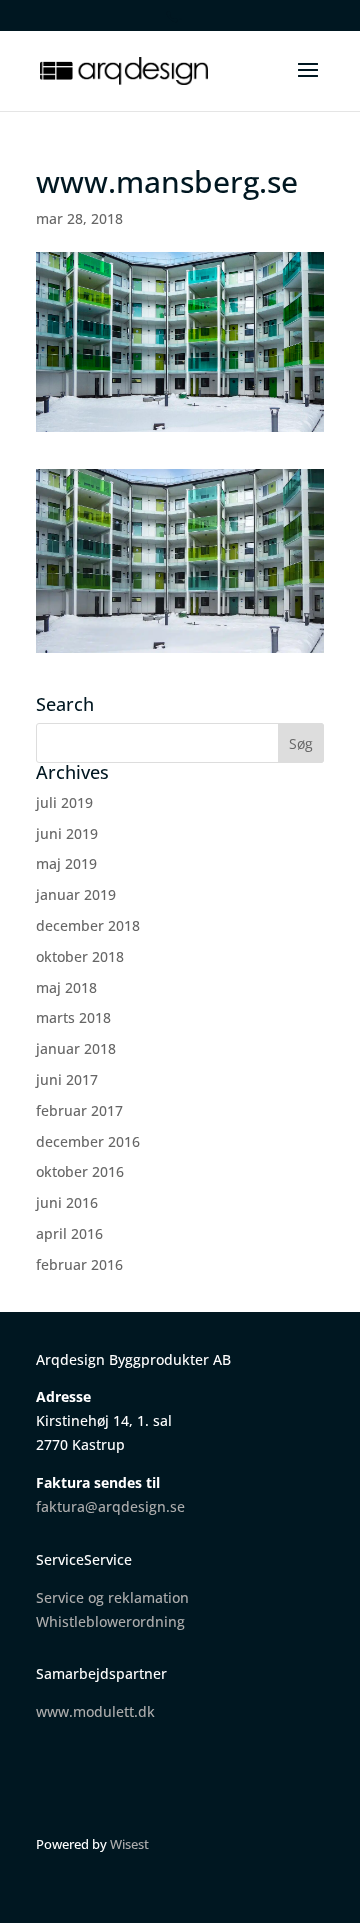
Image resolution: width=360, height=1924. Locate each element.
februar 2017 (79, 1110)
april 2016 (69, 1233)
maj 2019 (66, 863)
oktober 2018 (80, 956)
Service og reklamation (112, 1597)
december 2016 (88, 1141)
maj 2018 (66, 987)
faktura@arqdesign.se (110, 1506)
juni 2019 (67, 833)
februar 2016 (79, 1264)
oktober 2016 (80, 1171)
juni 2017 (67, 1079)
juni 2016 (67, 1202)
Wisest (129, 1844)
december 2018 (88, 925)
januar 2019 (76, 894)
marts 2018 (73, 1017)
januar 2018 (76, 1048)
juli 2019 (64, 802)
